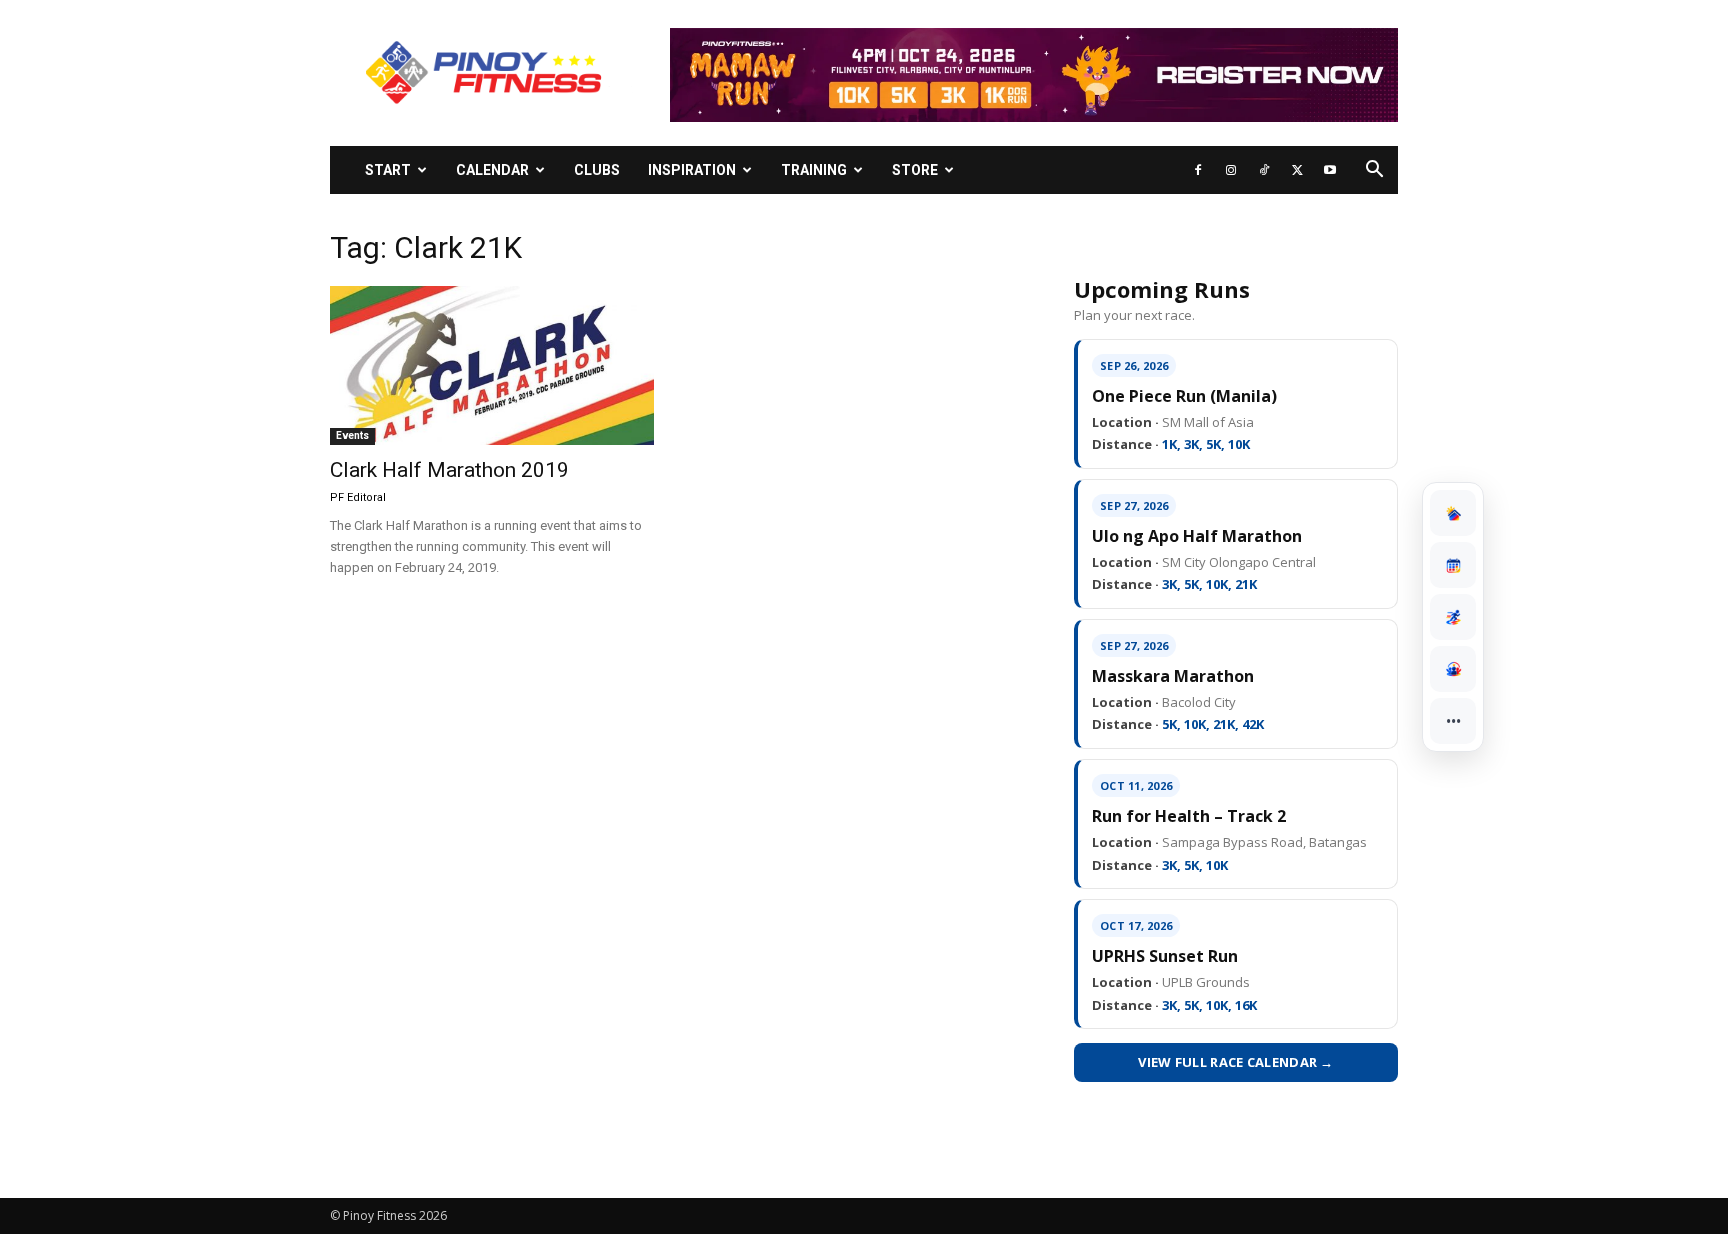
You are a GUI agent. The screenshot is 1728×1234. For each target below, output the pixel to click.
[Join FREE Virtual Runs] (1453, 617)
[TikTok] (1264, 170)
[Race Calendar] (1453, 565)
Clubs (597, 170)
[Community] (1453, 669)
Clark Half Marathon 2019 (449, 470)
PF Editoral (358, 497)
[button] (1374, 171)
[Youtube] (1330, 170)
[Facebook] (1198, 170)
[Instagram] (1231, 170)
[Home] (1453, 513)
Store (915, 170)
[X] (1297, 170)
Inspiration (692, 170)
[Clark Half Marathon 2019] (492, 365)
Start (388, 170)
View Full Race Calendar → (1236, 1062)
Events (352, 435)
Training (814, 170)
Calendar (492, 170)
